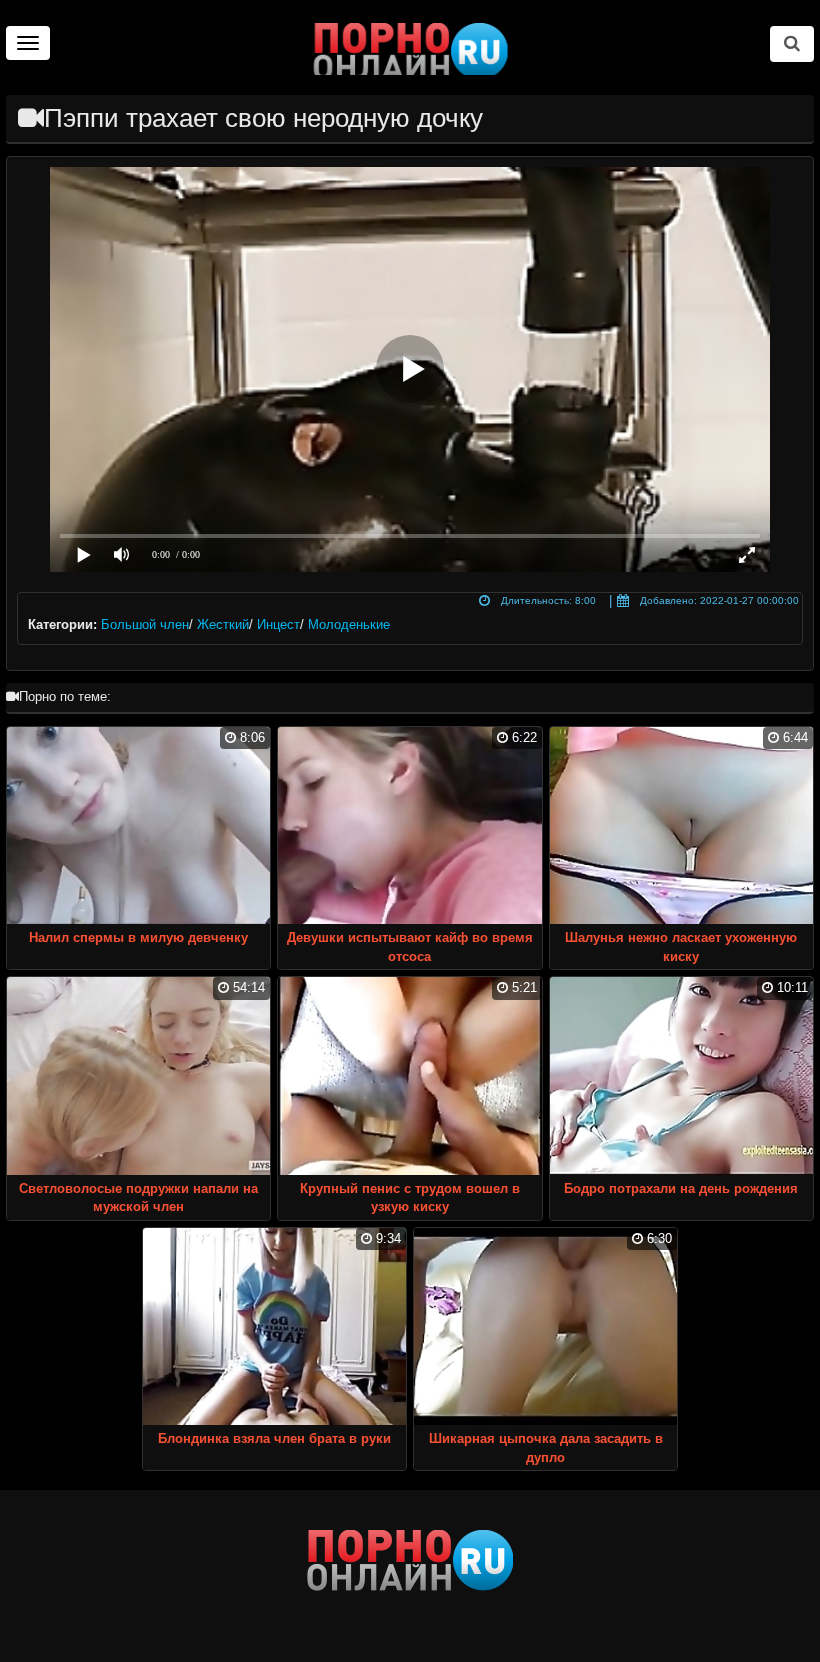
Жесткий (223, 624)
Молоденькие (349, 624)
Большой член (145, 624)
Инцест (278, 624)
